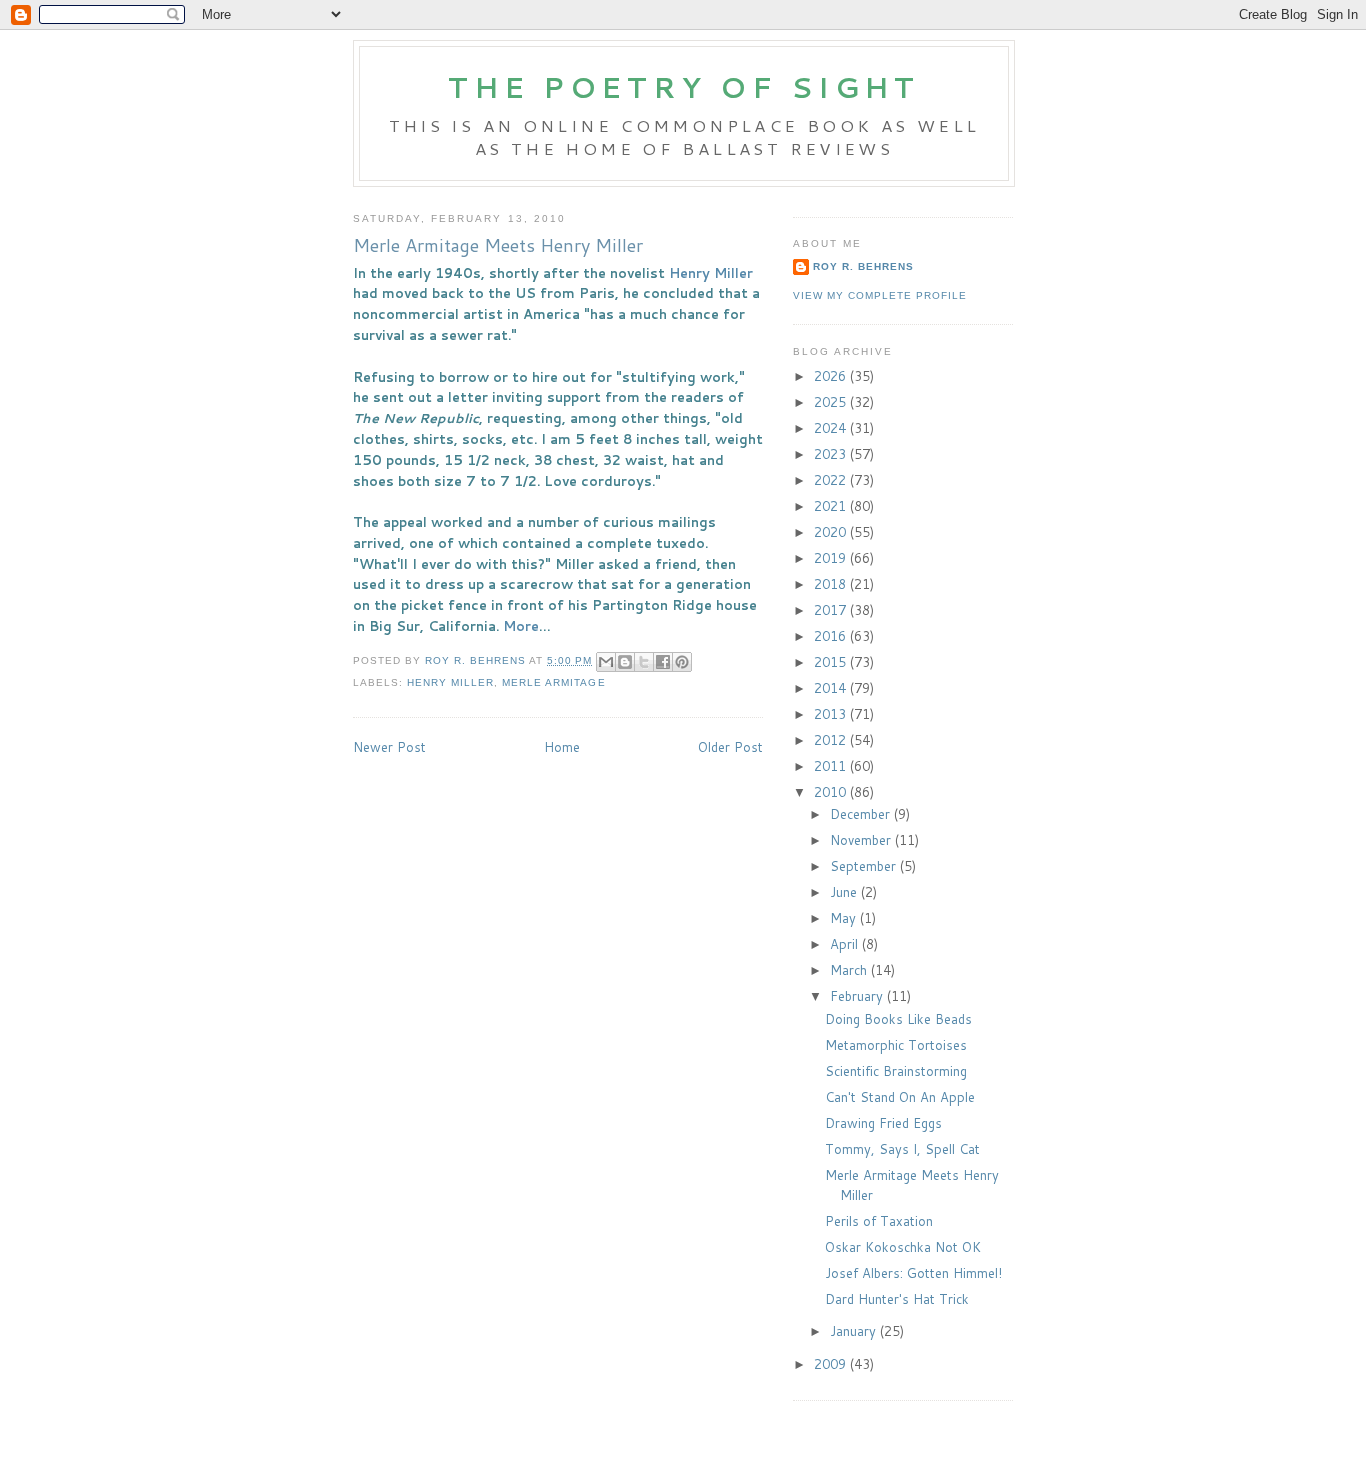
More (521, 626)
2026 (832, 376)
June (845, 892)
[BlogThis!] (625, 662)
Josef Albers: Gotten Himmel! (913, 1273)
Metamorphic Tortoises (896, 1045)
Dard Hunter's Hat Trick (897, 1299)
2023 (832, 454)
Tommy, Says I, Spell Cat (902, 1149)
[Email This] (606, 662)
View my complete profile (880, 295)
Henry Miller (711, 273)
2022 (832, 480)
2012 (832, 740)
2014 (832, 688)
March (850, 970)
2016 (832, 636)
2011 (832, 766)
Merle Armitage (553, 682)
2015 (832, 662)
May (845, 918)
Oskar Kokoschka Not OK (903, 1247)
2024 (832, 428)
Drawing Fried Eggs (883, 1123)
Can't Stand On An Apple (900, 1097)
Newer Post (389, 747)
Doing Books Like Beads (898, 1019)
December (862, 814)
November (862, 840)
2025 (832, 402)
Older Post (730, 747)
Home (562, 747)
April (846, 944)
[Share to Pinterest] (682, 662)
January (855, 1331)
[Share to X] (644, 662)
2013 (832, 714)
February (858, 996)
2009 (832, 1364)
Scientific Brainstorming (896, 1071)
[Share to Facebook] (663, 662)
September (865, 866)
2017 (832, 610)
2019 (832, 558)
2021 (832, 506)
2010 (832, 792)
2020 (832, 532)
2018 (832, 584)
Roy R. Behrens (863, 266)
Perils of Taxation (879, 1221)
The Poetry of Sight (684, 87)
